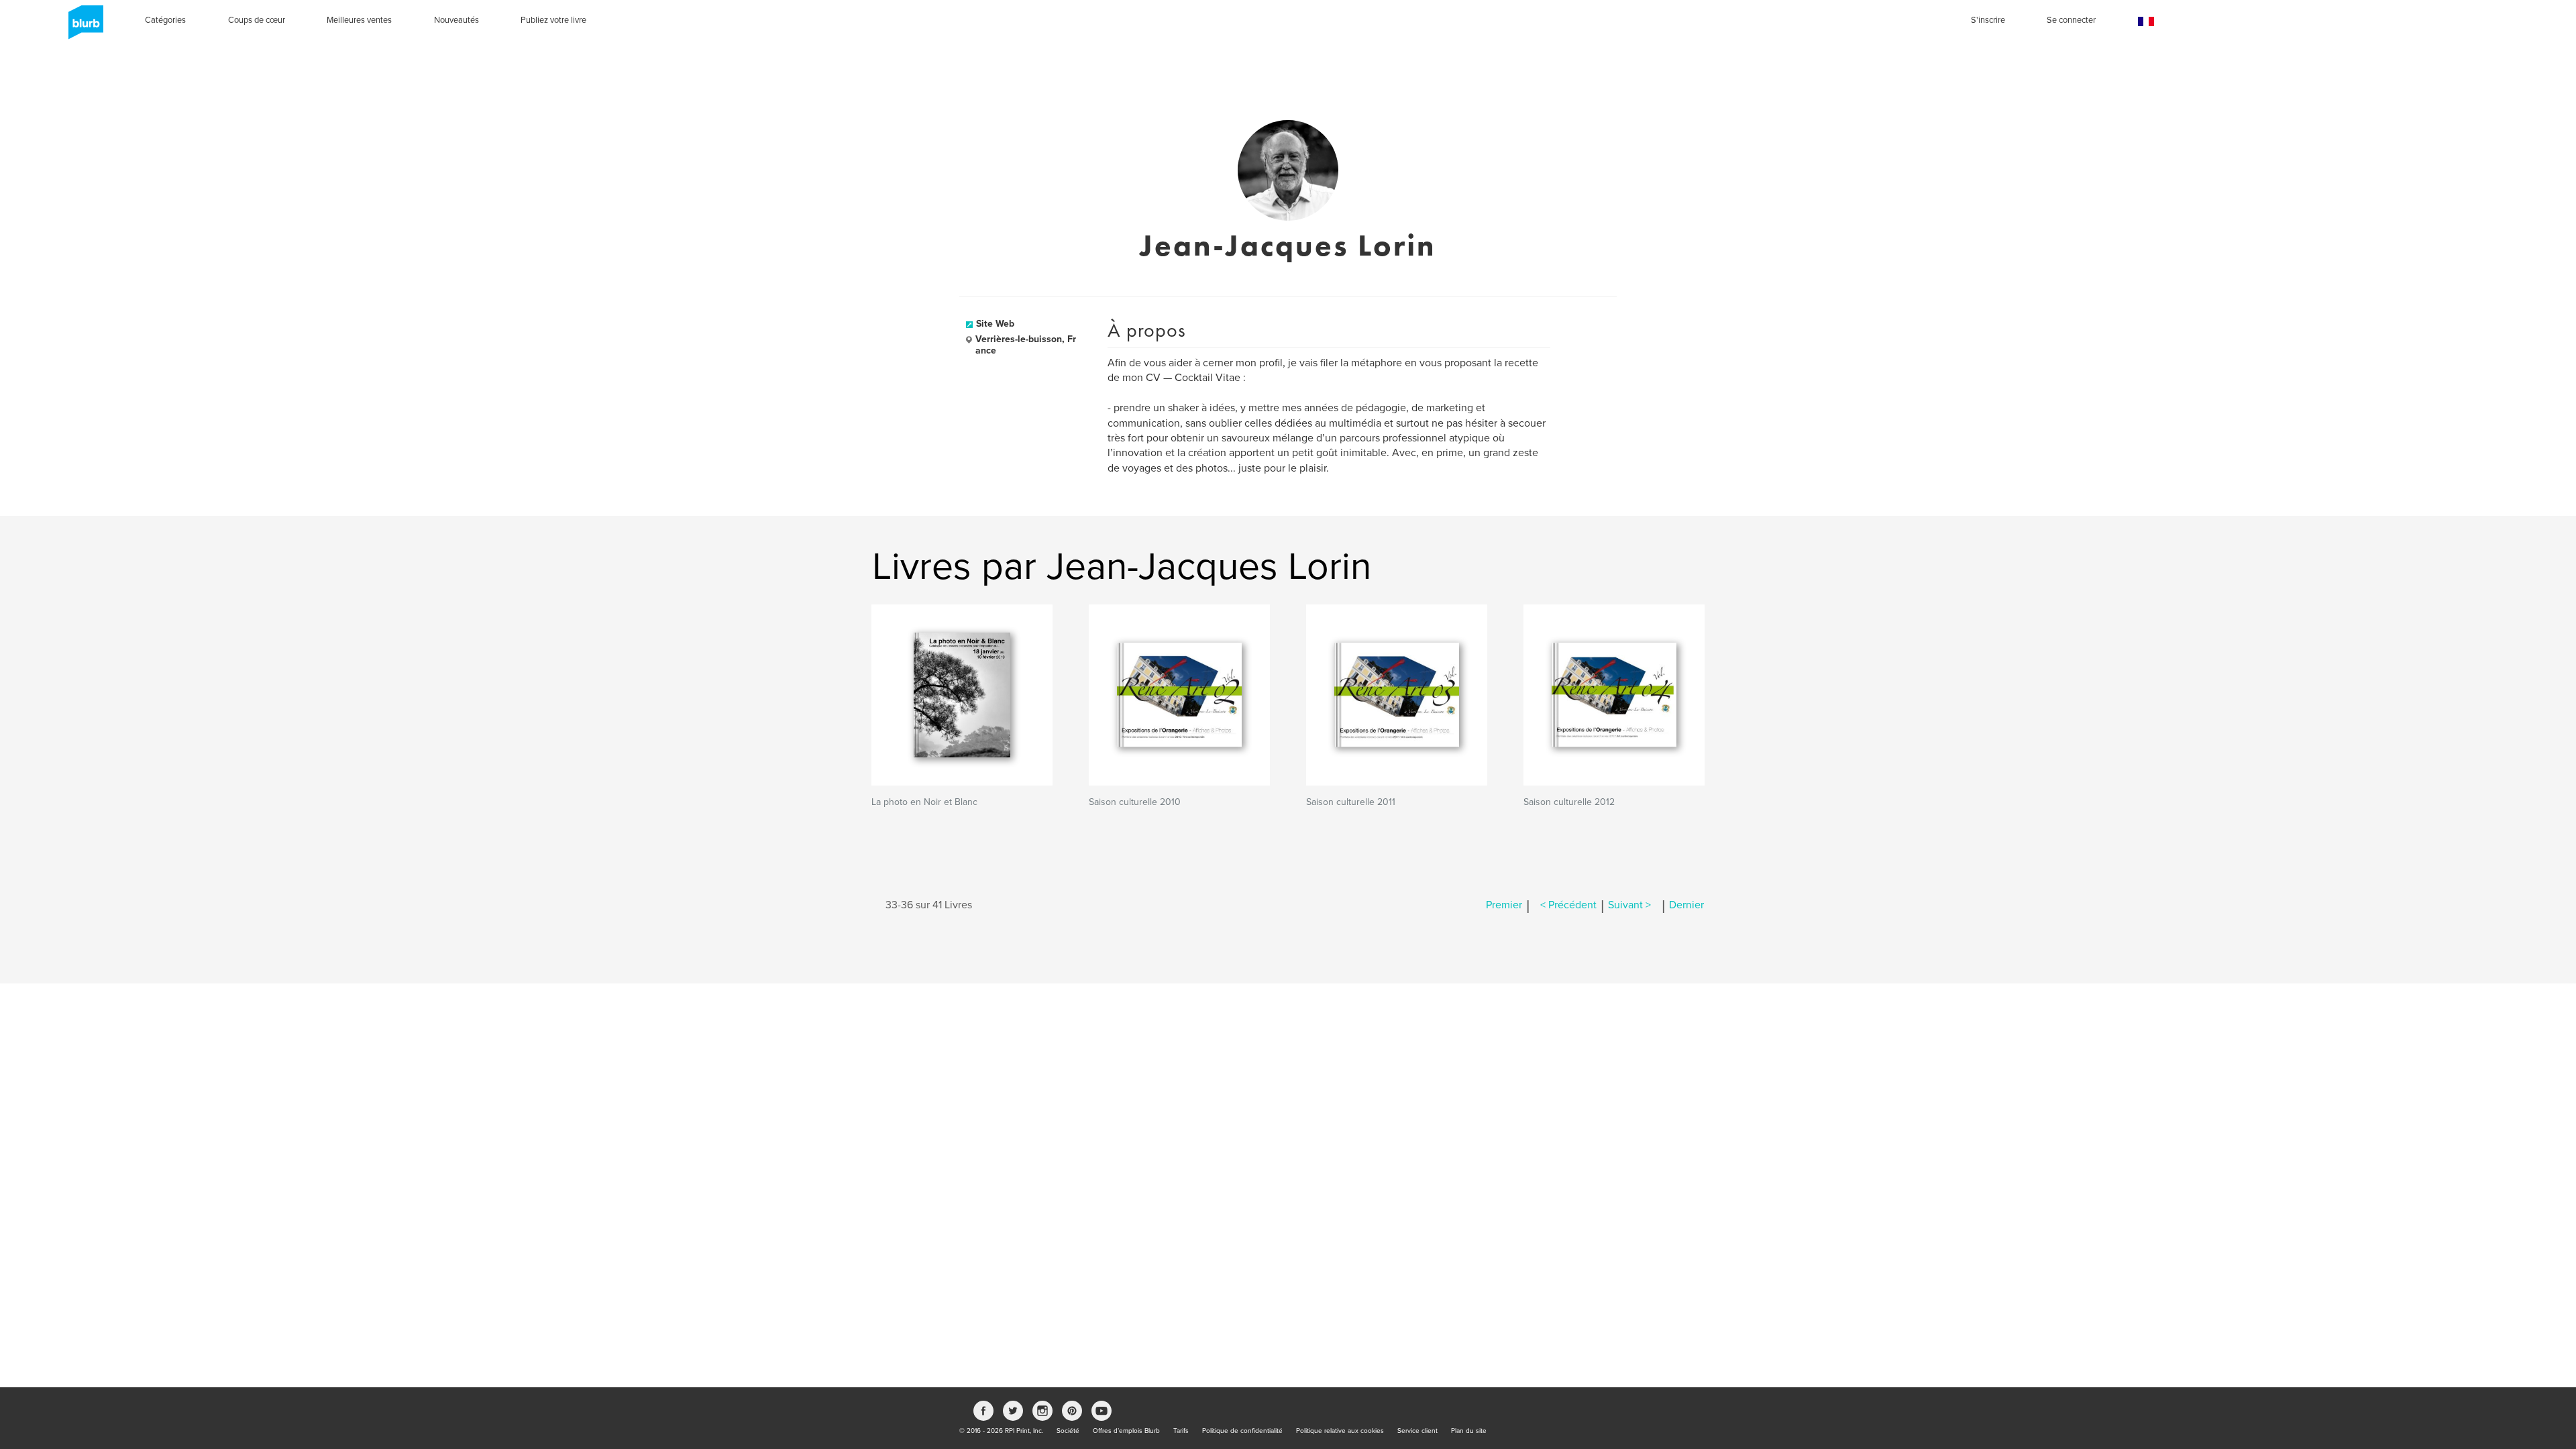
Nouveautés (457, 20)
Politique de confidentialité (1242, 1431)
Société (1068, 1431)
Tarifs (1181, 1431)
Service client (1417, 1431)
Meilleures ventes (359, 20)
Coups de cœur (257, 20)
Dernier (1686, 905)
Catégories (165, 20)
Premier (1504, 905)
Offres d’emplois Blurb (1126, 1431)
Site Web (995, 324)
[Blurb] (82, 27)
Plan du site (1469, 1431)
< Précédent (1568, 905)
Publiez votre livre (553, 20)
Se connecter (2071, 20)
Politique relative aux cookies (1340, 1431)
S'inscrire (1988, 20)
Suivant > (1629, 905)
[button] (2146, 22)
